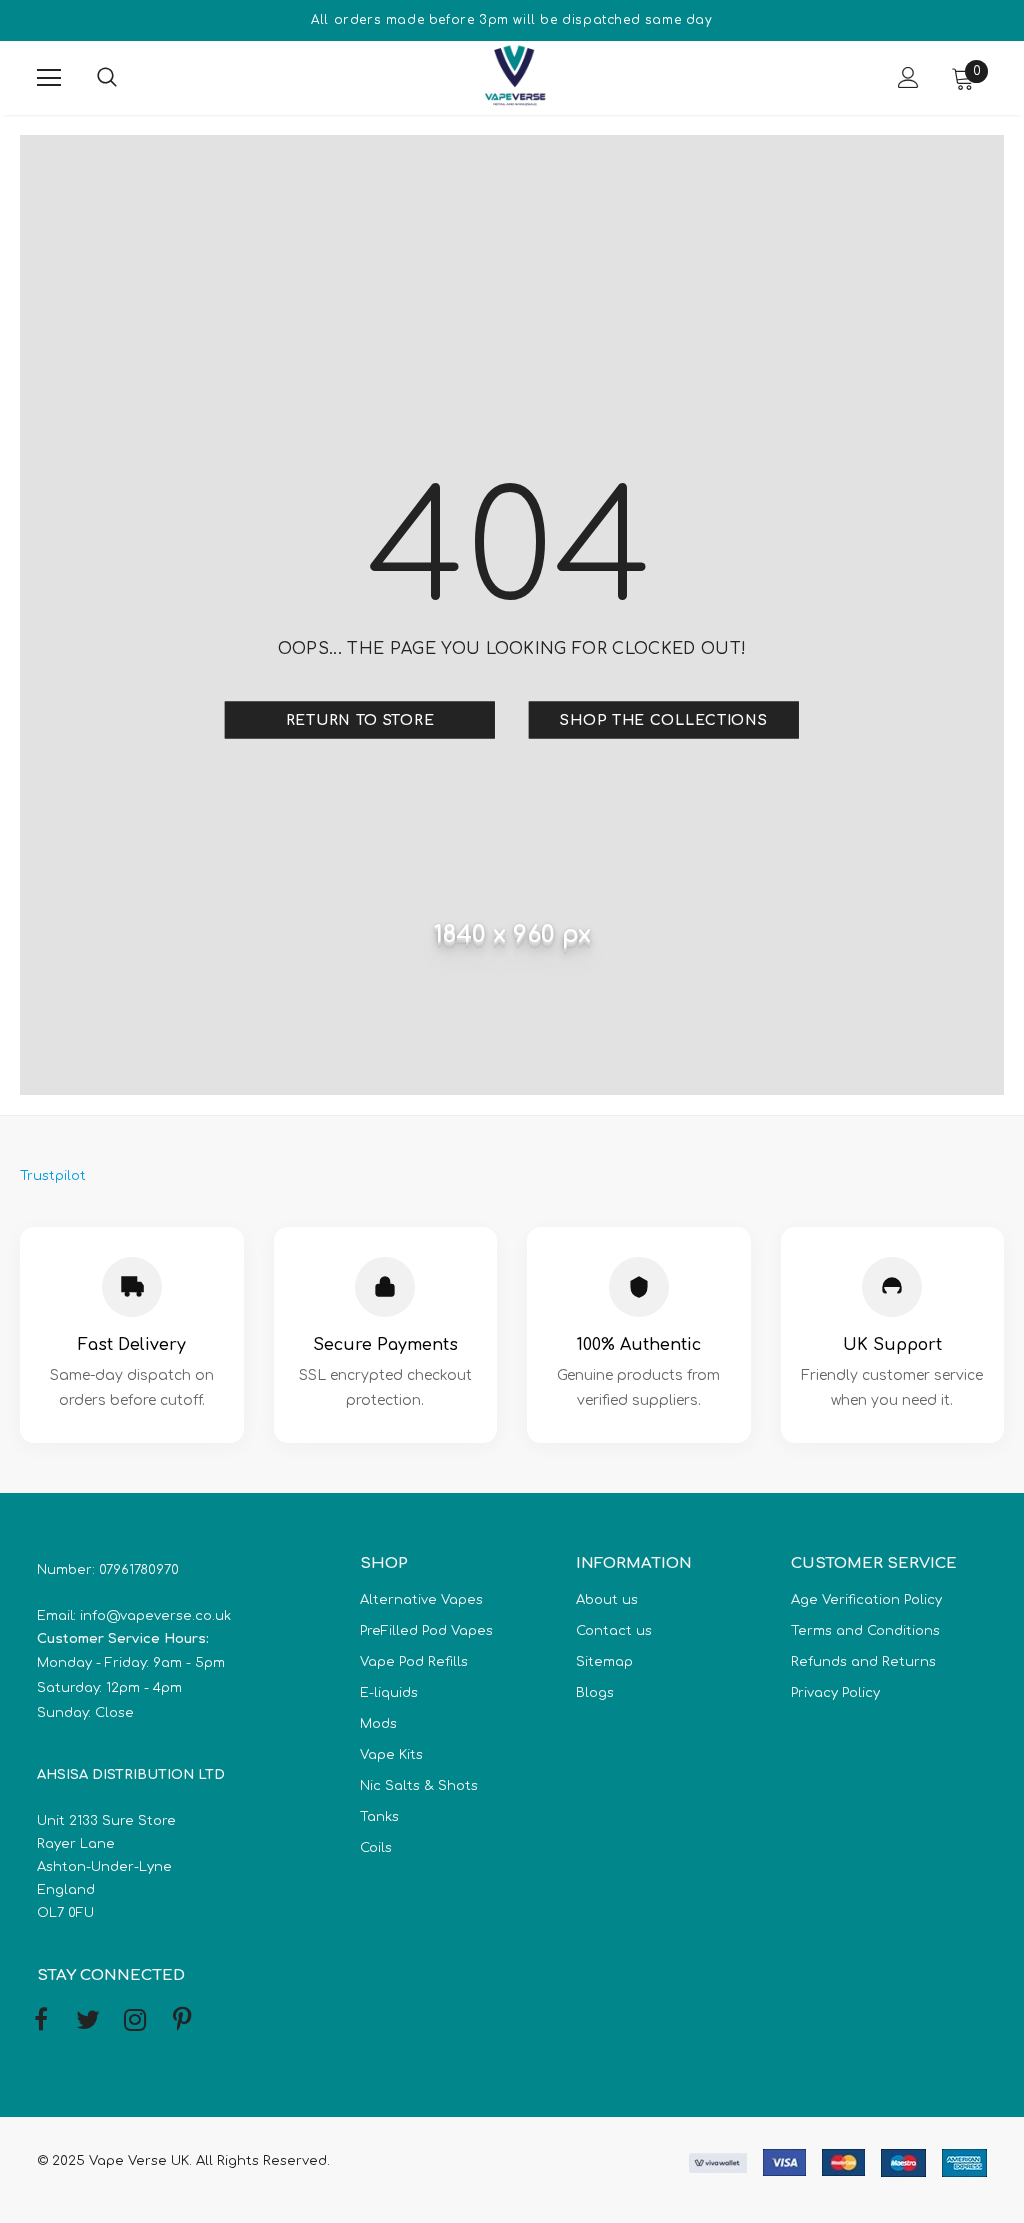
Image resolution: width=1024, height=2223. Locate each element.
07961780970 (139, 1570)
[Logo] (515, 77)
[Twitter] (88, 2021)
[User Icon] (908, 77)
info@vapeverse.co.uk (155, 1616)
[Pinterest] (182, 2021)
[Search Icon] (127, 78)
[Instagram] (135, 2021)
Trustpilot (53, 1176)
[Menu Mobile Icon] (49, 78)
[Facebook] (41, 2021)
